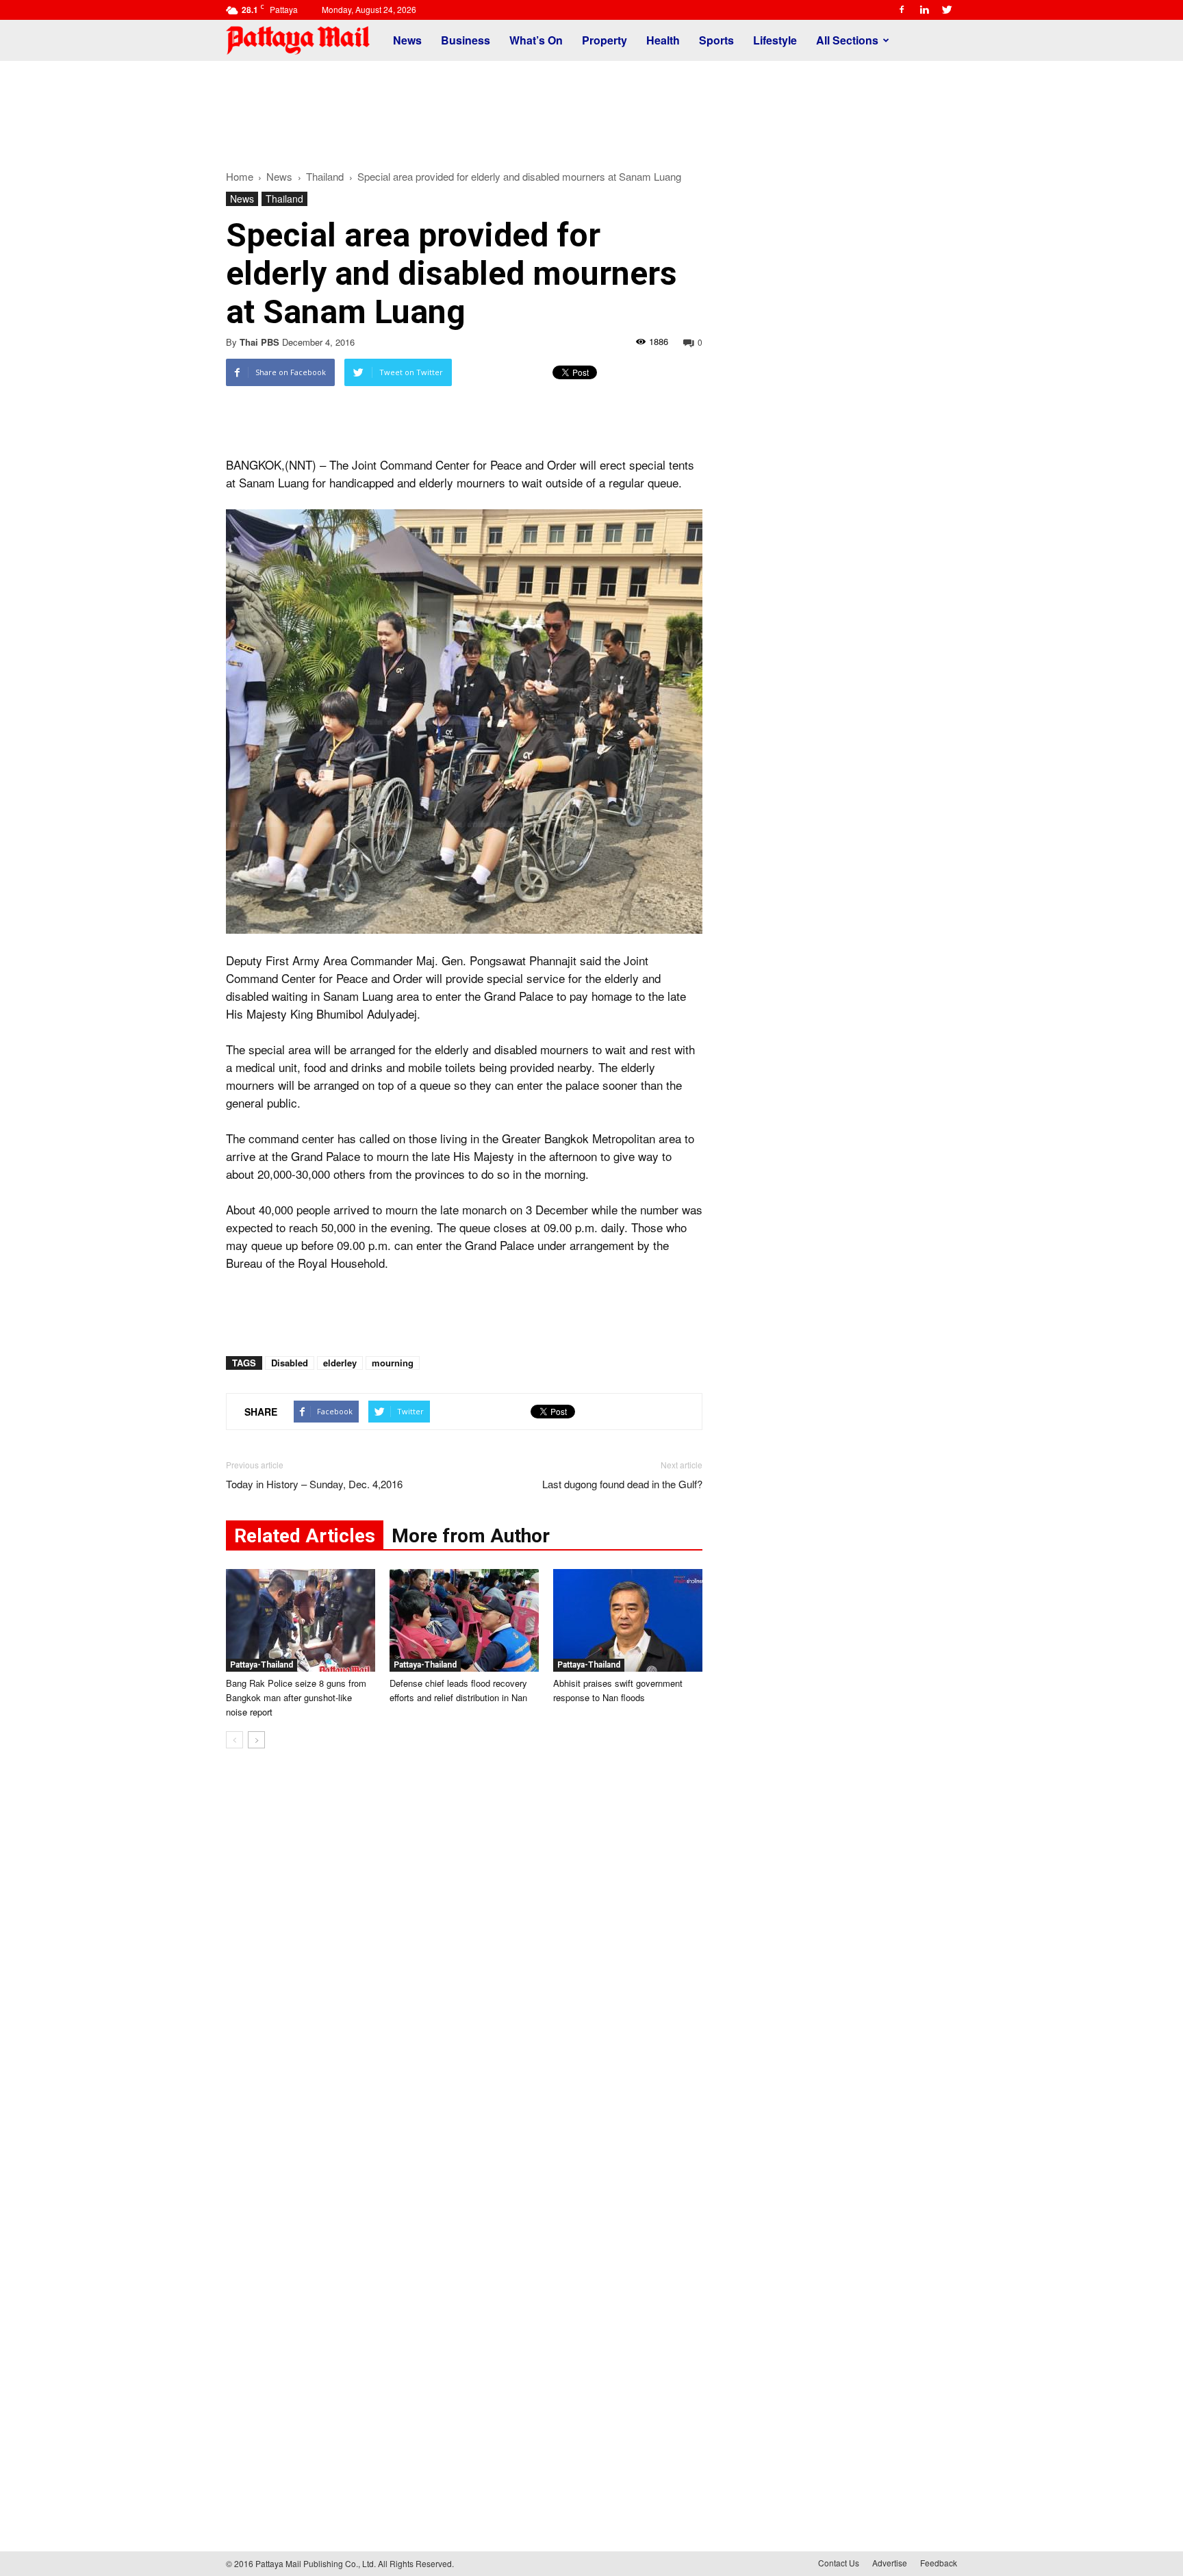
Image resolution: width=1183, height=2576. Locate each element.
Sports (716, 40)
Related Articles (305, 1536)
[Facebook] (902, 10)
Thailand (284, 199)
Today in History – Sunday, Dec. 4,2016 (314, 1484)
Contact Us (839, 2563)
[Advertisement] (591, 108)
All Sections (847, 40)
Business (466, 40)
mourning (393, 1363)
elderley (340, 1363)
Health (663, 40)
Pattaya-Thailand (262, 1665)
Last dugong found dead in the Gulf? (622, 1484)
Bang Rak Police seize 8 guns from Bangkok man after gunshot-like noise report (296, 1697)
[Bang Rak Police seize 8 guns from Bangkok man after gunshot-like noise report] (301, 1620)
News (407, 40)
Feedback (939, 2563)
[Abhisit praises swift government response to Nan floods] (628, 1620)
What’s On (536, 40)
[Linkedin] (924, 10)
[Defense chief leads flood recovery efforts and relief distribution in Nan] (464, 1620)
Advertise (890, 2563)
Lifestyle (775, 40)
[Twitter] (947, 10)
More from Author (471, 1536)
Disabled (290, 1363)
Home (240, 176)
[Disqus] (464, 1967)
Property (605, 40)
